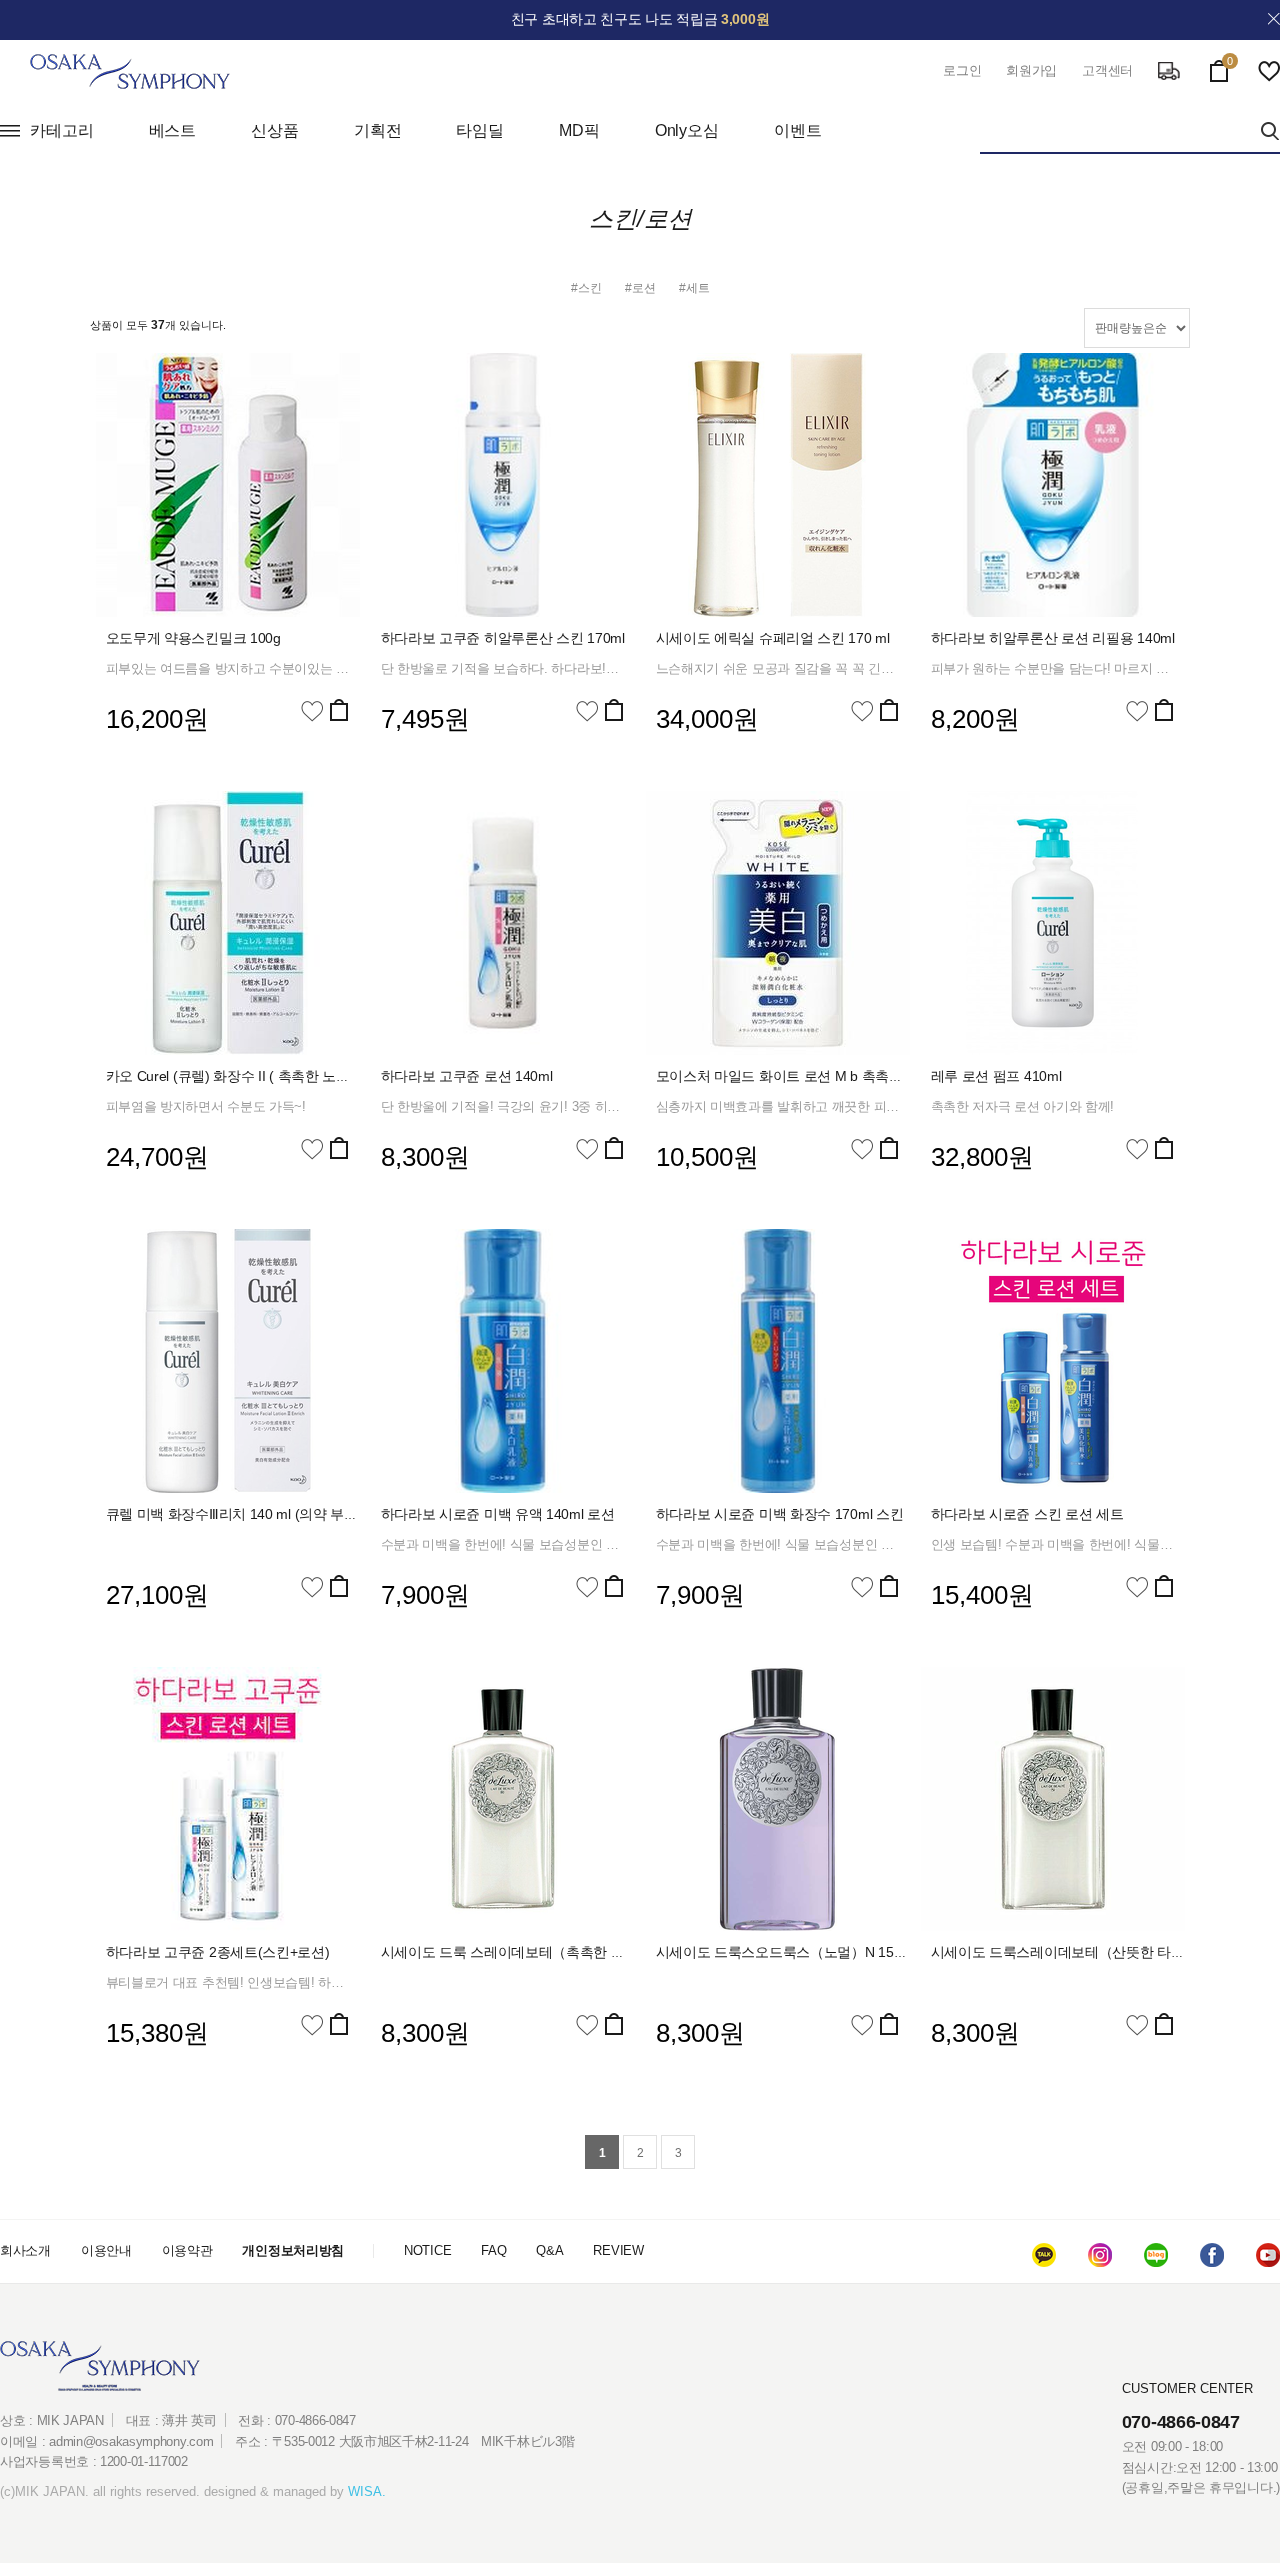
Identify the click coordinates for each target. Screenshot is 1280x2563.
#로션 (640, 288)
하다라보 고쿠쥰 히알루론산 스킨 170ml (503, 638)
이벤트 (798, 130)
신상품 (275, 130)
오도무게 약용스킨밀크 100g (193, 638)
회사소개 (25, 2250)
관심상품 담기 (312, 711)
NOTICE (427, 2250)
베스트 (173, 130)
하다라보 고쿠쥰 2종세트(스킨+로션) (218, 1952)
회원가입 (1031, 70)
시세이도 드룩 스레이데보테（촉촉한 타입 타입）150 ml (553, 1952)
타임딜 (480, 130)
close (1274, 19)
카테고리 (62, 130)
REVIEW (618, 2250)
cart (1219, 66)
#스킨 (586, 288)
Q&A (549, 2250)
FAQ (493, 2250)
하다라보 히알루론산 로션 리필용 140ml (1053, 638)
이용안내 (106, 2250)
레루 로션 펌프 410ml (996, 1076)
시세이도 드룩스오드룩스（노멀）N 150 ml (788, 1952)
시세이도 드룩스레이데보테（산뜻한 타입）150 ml (1085, 1952)
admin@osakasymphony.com (131, 2441)
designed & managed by (295, 2491)
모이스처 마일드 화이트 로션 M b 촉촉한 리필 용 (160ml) (829, 1076)
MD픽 (579, 130)
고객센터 (1107, 70)
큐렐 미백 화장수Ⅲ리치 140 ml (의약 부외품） (246, 1514)
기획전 (378, 130)
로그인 (962, 70)
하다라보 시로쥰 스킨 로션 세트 (1027, 1514)
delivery (1169, 71)
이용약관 (187, 2250)
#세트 (694, 288)
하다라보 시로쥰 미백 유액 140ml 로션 (498, 1514)
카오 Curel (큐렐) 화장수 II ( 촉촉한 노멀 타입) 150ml (266, 1076)
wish (1269, 71)
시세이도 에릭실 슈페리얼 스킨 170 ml (773, 638)
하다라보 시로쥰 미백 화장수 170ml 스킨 (780, 1514)
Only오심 (687, 130)
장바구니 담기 (339, 710)
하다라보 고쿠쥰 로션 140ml (467, 1076)
